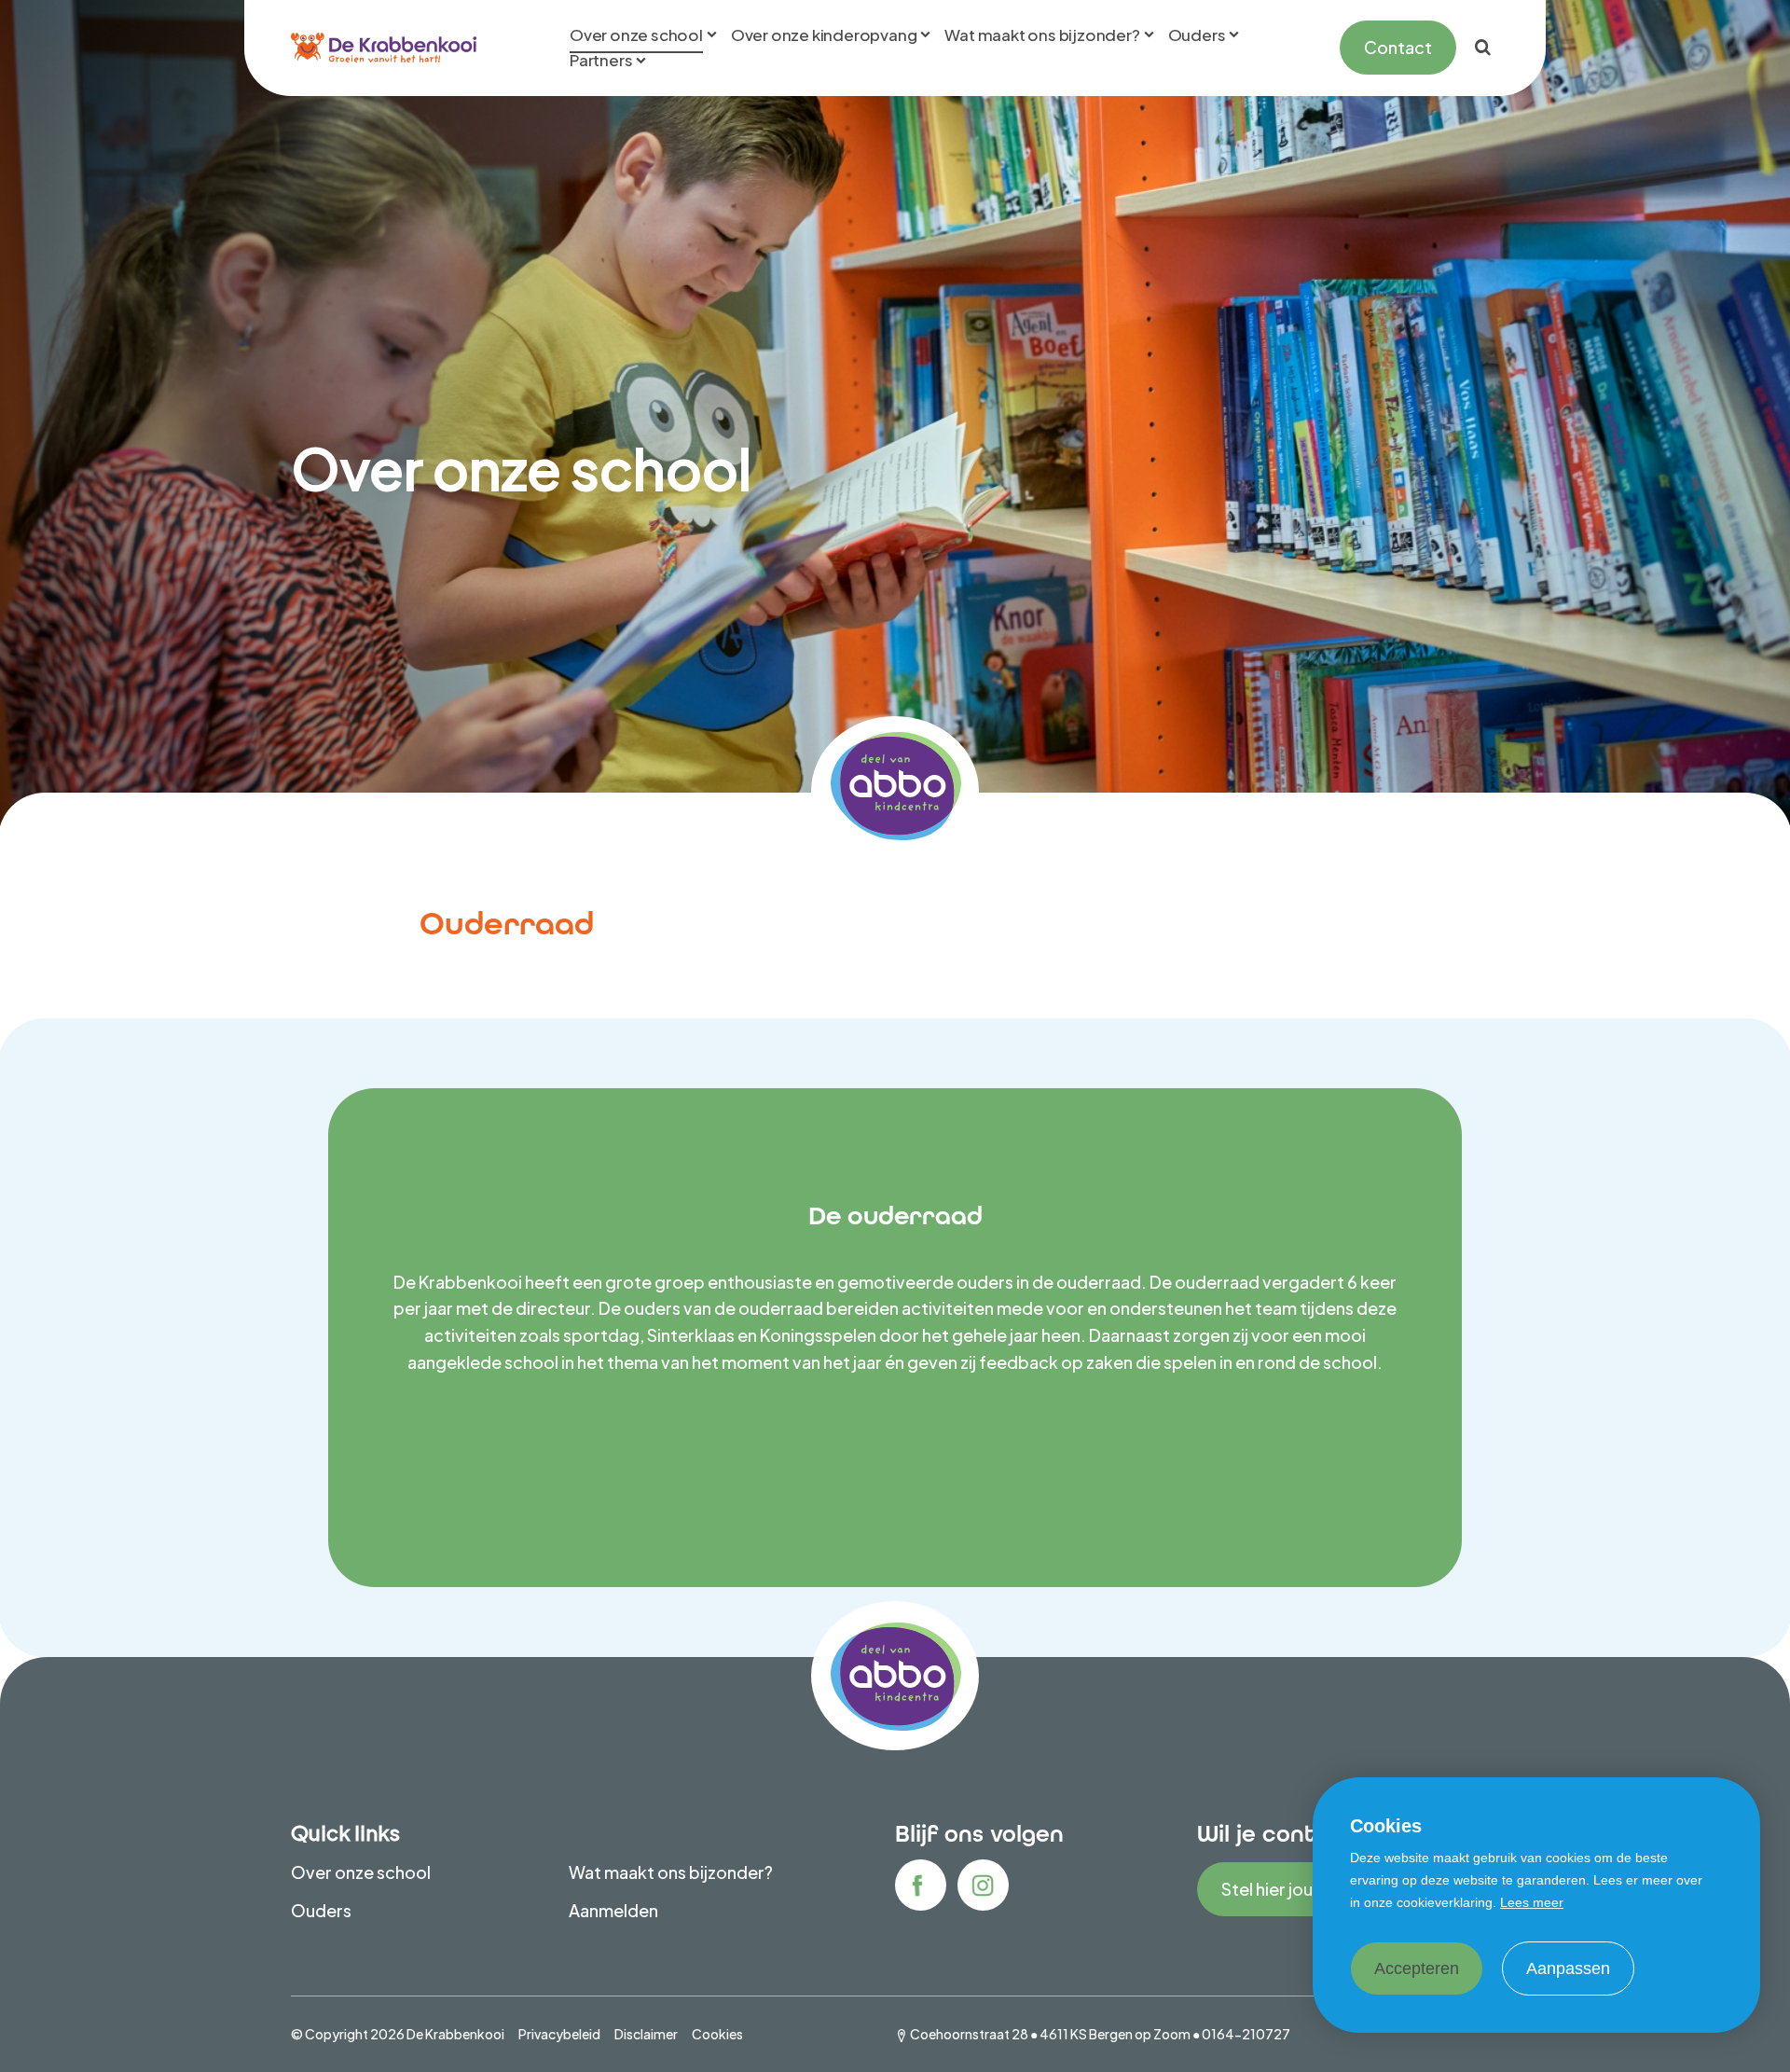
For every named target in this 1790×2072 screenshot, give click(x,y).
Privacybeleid (559, 2034)
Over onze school (361, 1872)
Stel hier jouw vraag (1298, 1889)
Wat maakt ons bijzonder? (671, 1872)
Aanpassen (1568, 1968)
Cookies (717, 2034)
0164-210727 (1246, 2034)
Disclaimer (646, 2034)
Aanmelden (613, 1910)
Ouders (321, 1910)
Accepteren (1417, 1968)
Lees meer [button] (1532, 1902)
